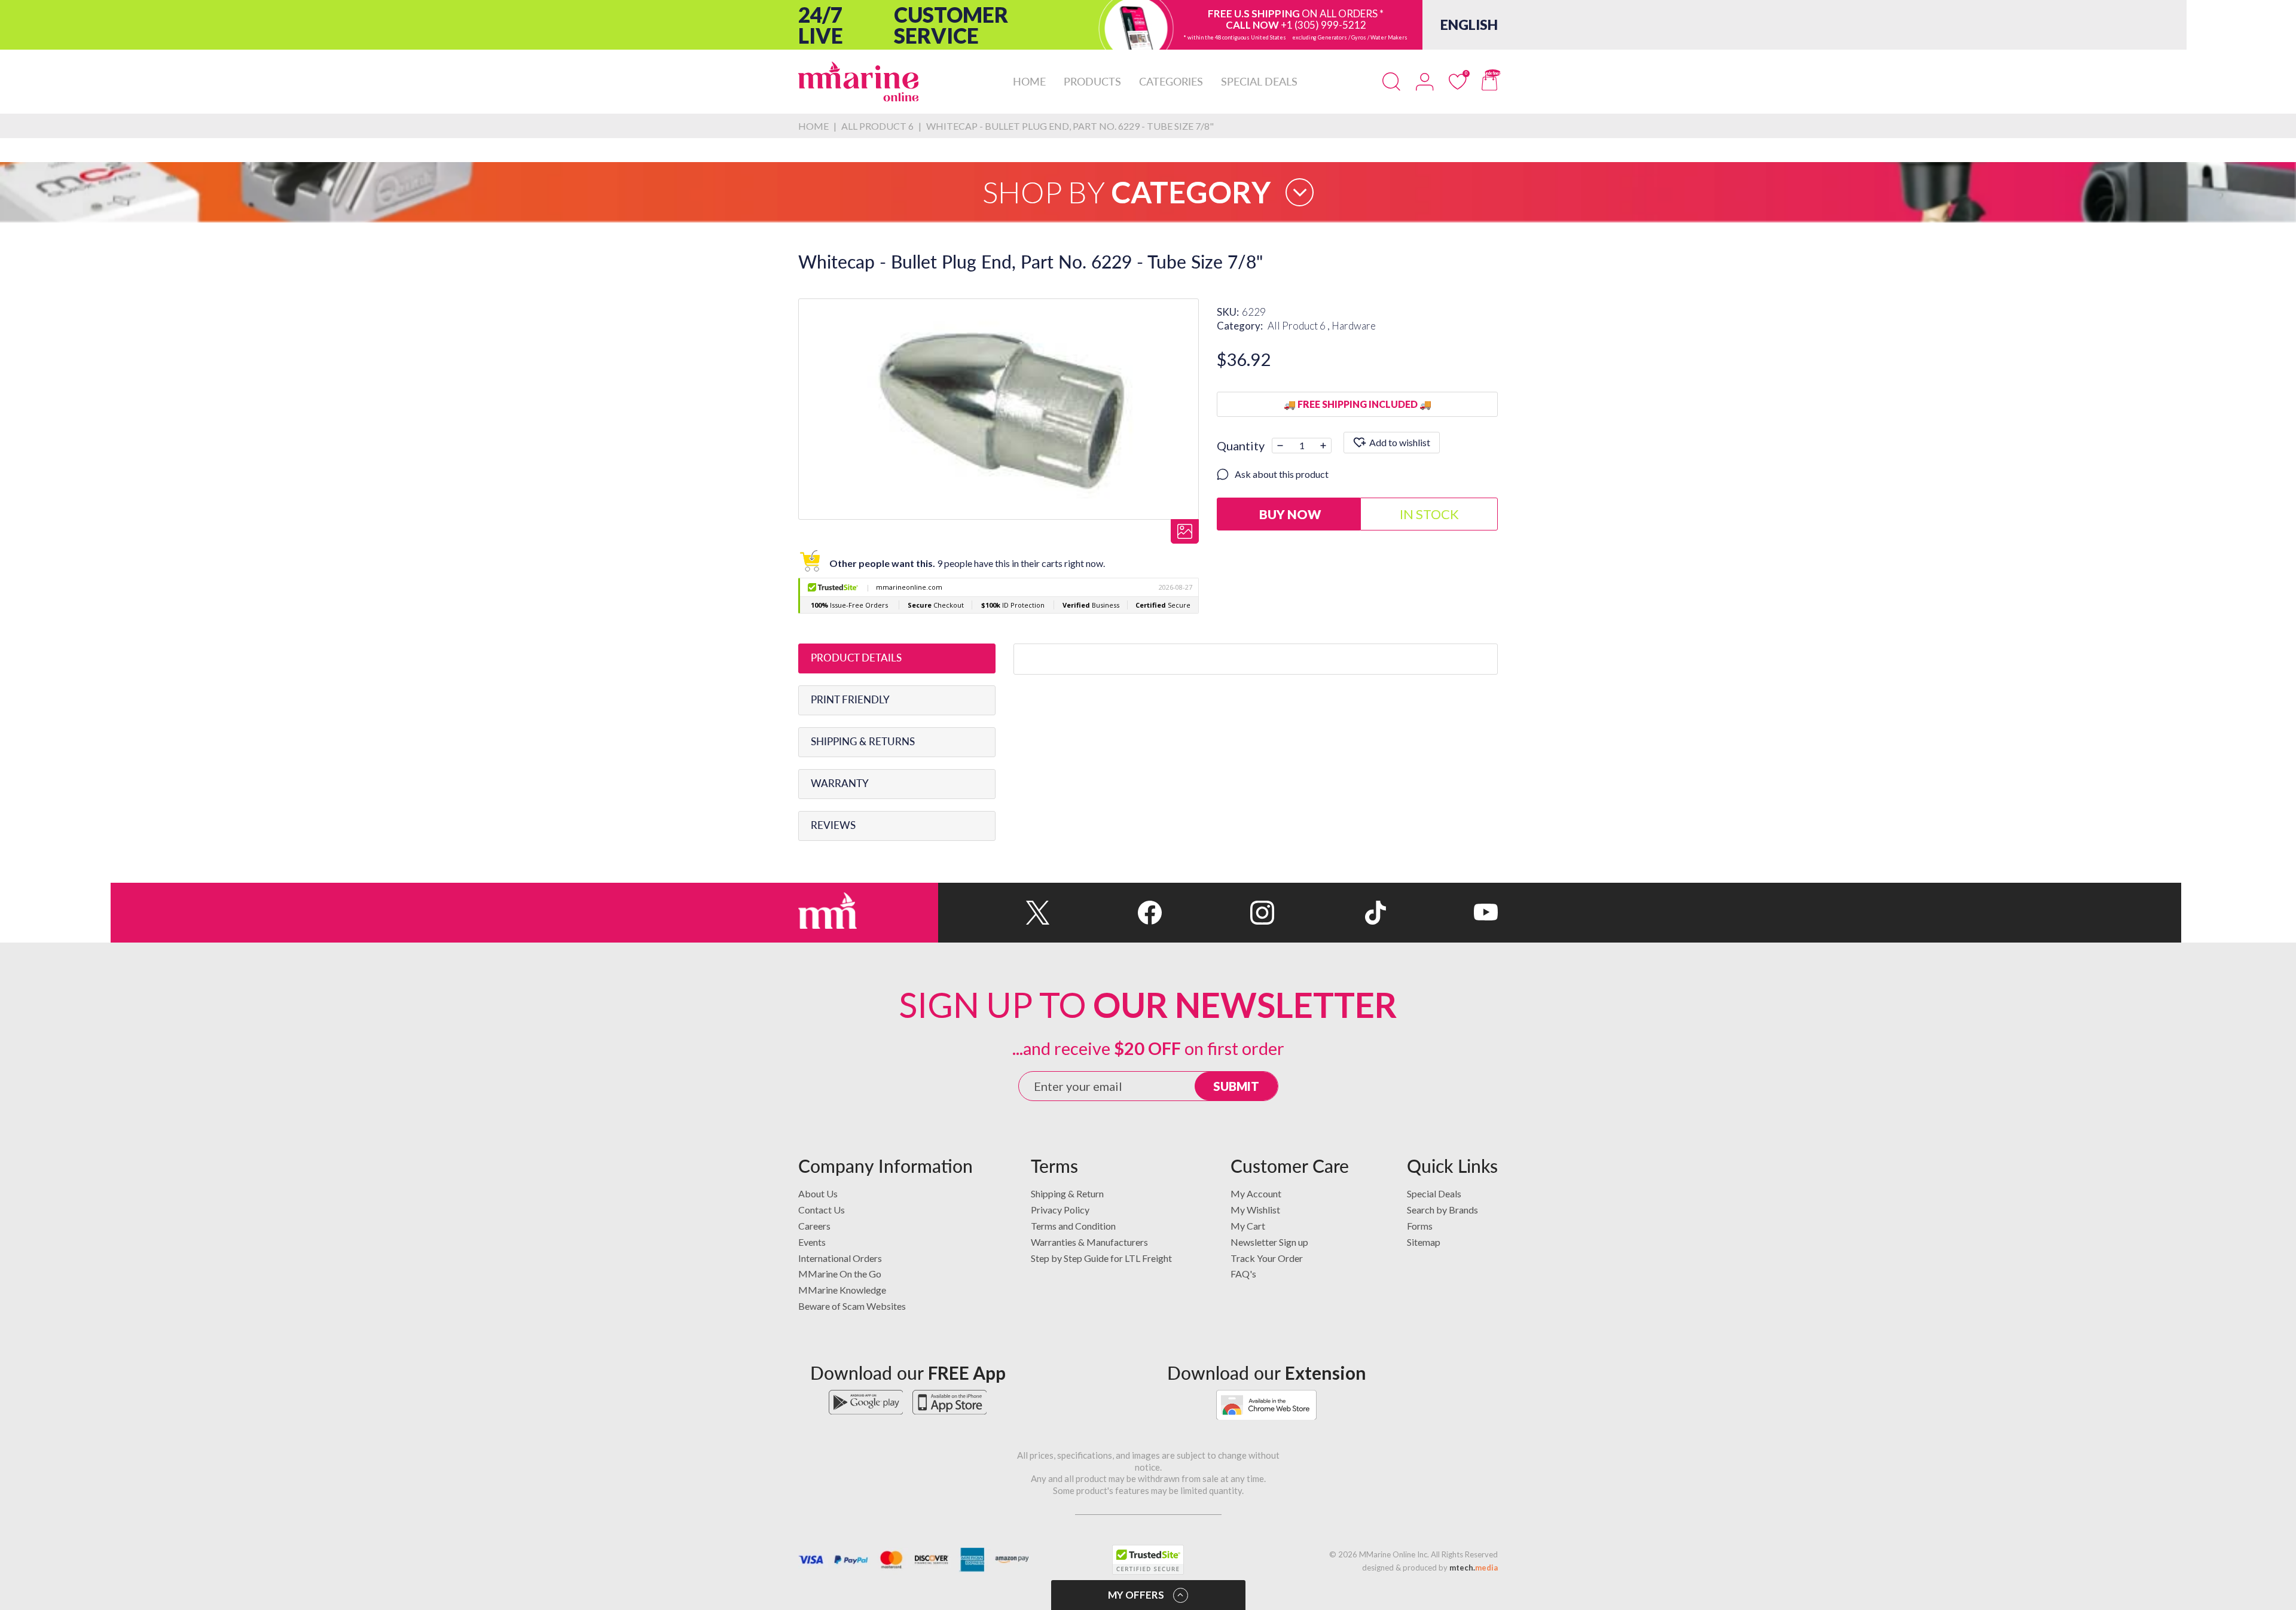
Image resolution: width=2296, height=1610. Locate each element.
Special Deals (1434, 1193)
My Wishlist (1255, 1210)
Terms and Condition (1073, 1226)
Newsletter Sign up (1269, 1242)
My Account (1256, 1193)
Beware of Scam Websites (852, 1306)
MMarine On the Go (840, 1274)
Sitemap (1424, 1242)
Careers (814, 1226)
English (1469, 25)
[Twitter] (994, 913)
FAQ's (1243, 1274)
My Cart (1248, 1226)
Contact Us (822, 1210)
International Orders (840, 1258)
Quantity (1241, 446)
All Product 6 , (1300, 326)
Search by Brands (1442, 1210)
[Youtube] (1442, 913)
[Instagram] (1218, 913)
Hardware (1354, 326)
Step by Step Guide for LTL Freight (1101, 1258)
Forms (1420, 1226)
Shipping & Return (1067, 1193)
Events (812, 1242)
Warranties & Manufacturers (1089, 1242)
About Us (818, 1193)
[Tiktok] (1330, 913)
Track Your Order (1267, 1258)
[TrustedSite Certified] (1148, 1560)
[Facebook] (1106, 913)
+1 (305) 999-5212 (1323, 25)
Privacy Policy (1060, 1210)
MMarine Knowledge (842, 1290)
